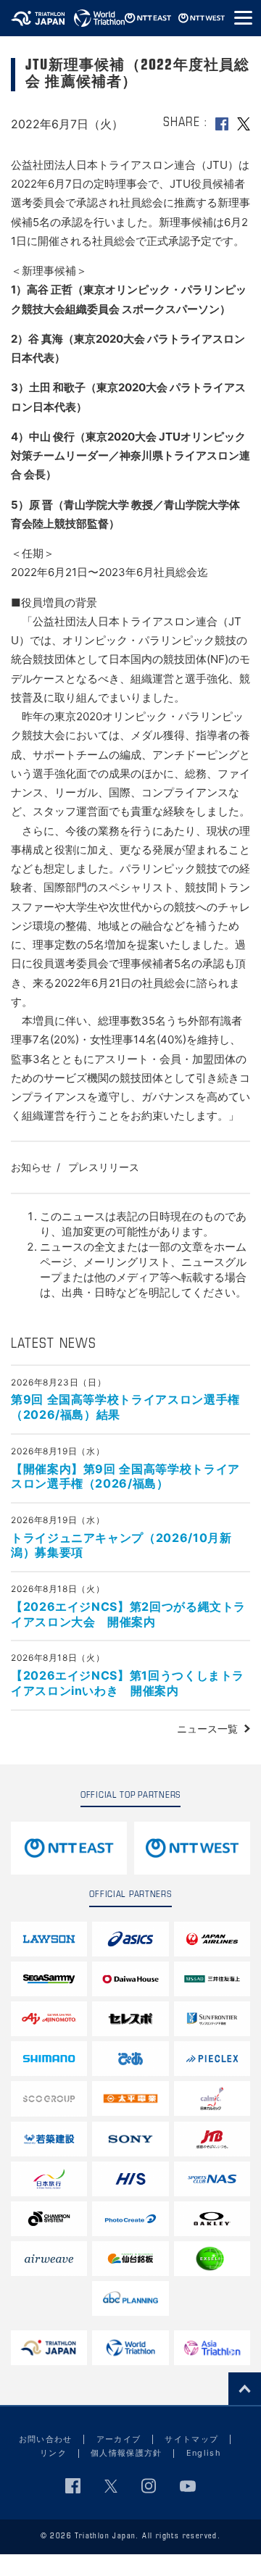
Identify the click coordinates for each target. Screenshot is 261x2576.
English (204, 2453)
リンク (53, 2453)
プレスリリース (104, 1167)
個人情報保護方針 (127, 2453)
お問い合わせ (46, 2439)
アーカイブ (119, 2439)
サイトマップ (191, 2439)
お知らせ (31, 1167)
